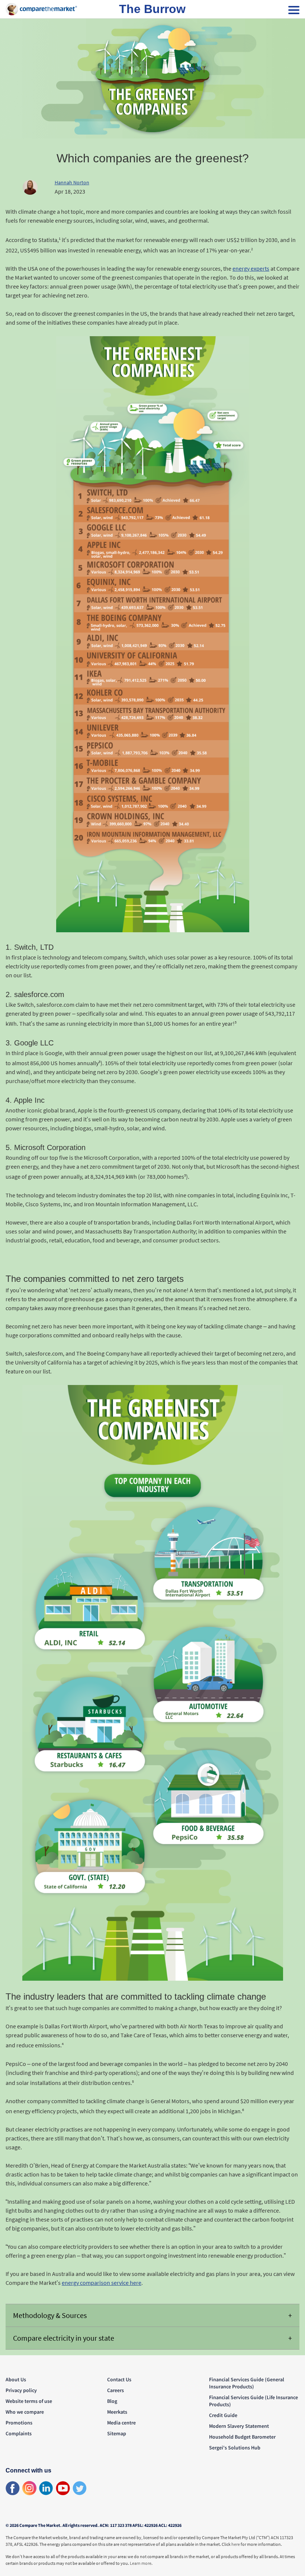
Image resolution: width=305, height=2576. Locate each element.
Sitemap (117, 2433)
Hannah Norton (72, 182)
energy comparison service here (102, 2283)
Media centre (121, 2423)
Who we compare (25, 2412)
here (236, 2544)
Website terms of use (29, 2401)
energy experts (251, 268)
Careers (115, 2390)
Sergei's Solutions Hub (235, 2448)
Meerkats (117, 2412)
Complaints (19, 2433)
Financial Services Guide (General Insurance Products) (247, 2383)
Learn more (141, 2563)
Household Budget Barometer (242, 2437)
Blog (112, 2401)
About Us (16, 2379)
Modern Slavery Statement (239, 2426)
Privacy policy (21, 2390)
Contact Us (119, 2379)
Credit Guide (223, 2415)
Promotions (19, 2423)
